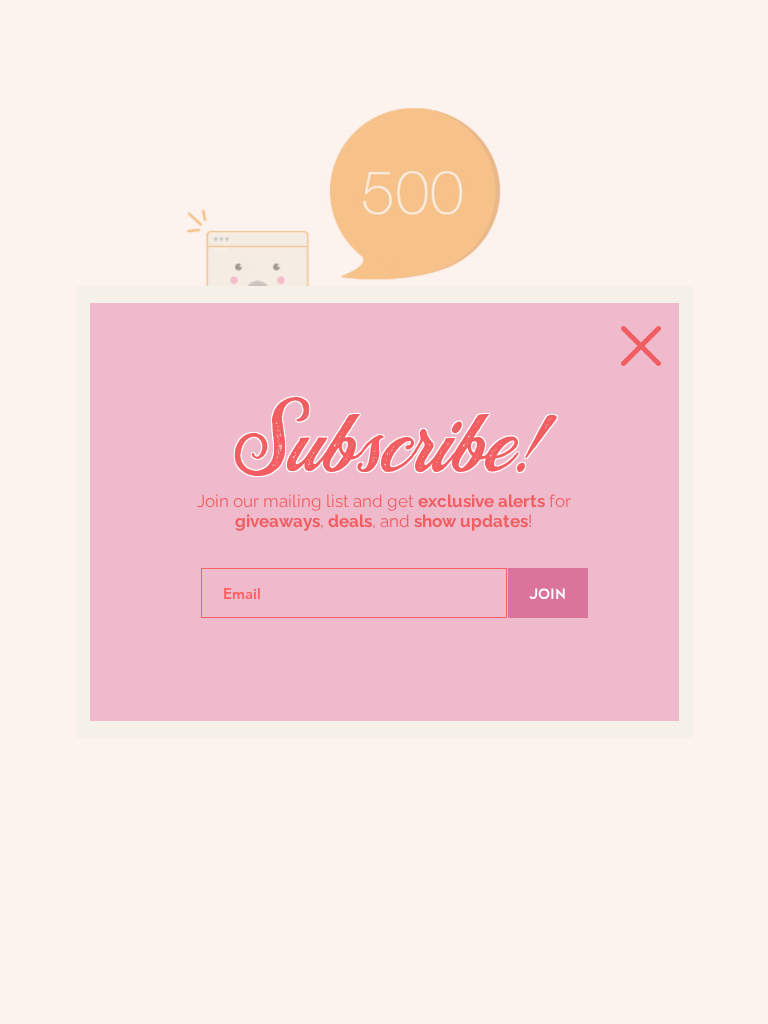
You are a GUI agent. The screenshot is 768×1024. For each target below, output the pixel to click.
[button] (641, 346)
